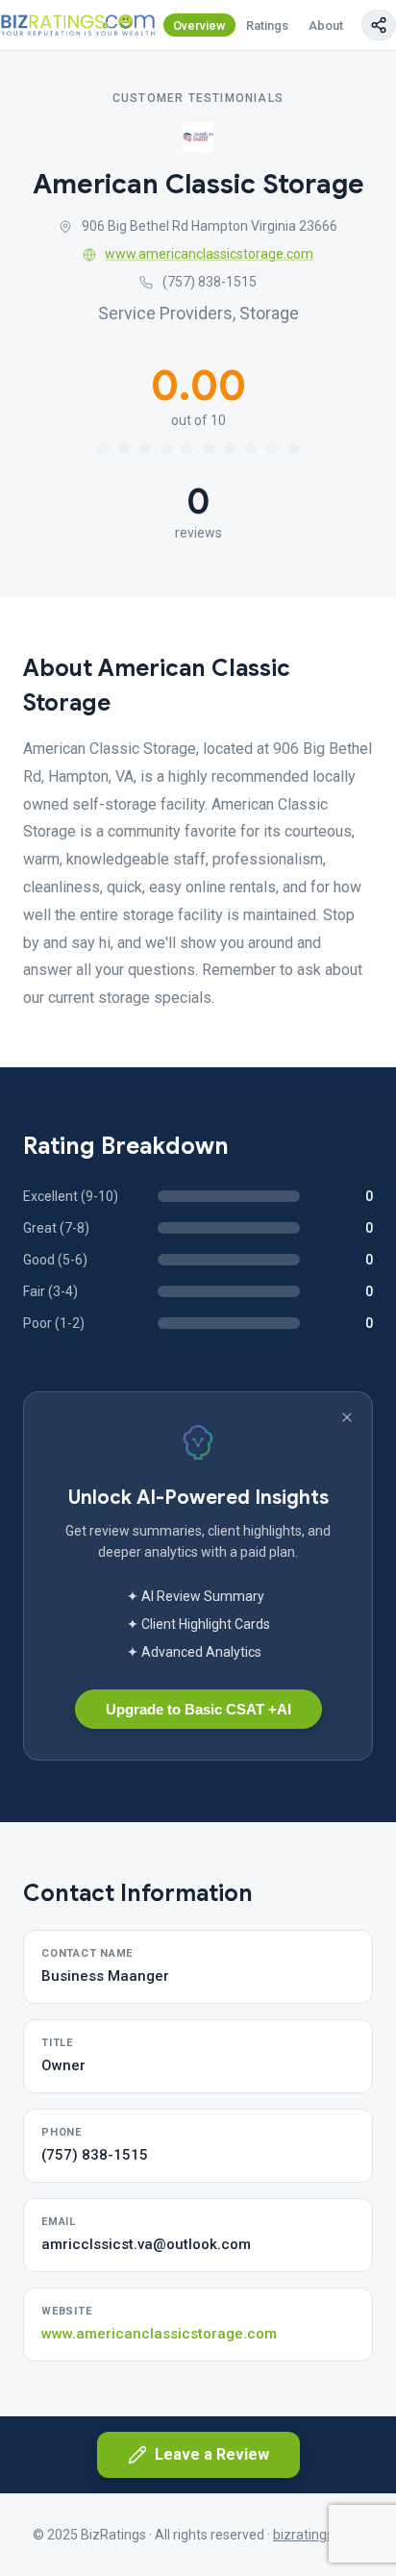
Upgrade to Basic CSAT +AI (198, 1709)
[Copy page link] (379, 25)
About (326, 25)
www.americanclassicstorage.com (209, 254)
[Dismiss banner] (347, 1417)
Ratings (267, 25)
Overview (199, 25)
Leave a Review (212, 2454)
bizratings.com (318, 2535)
